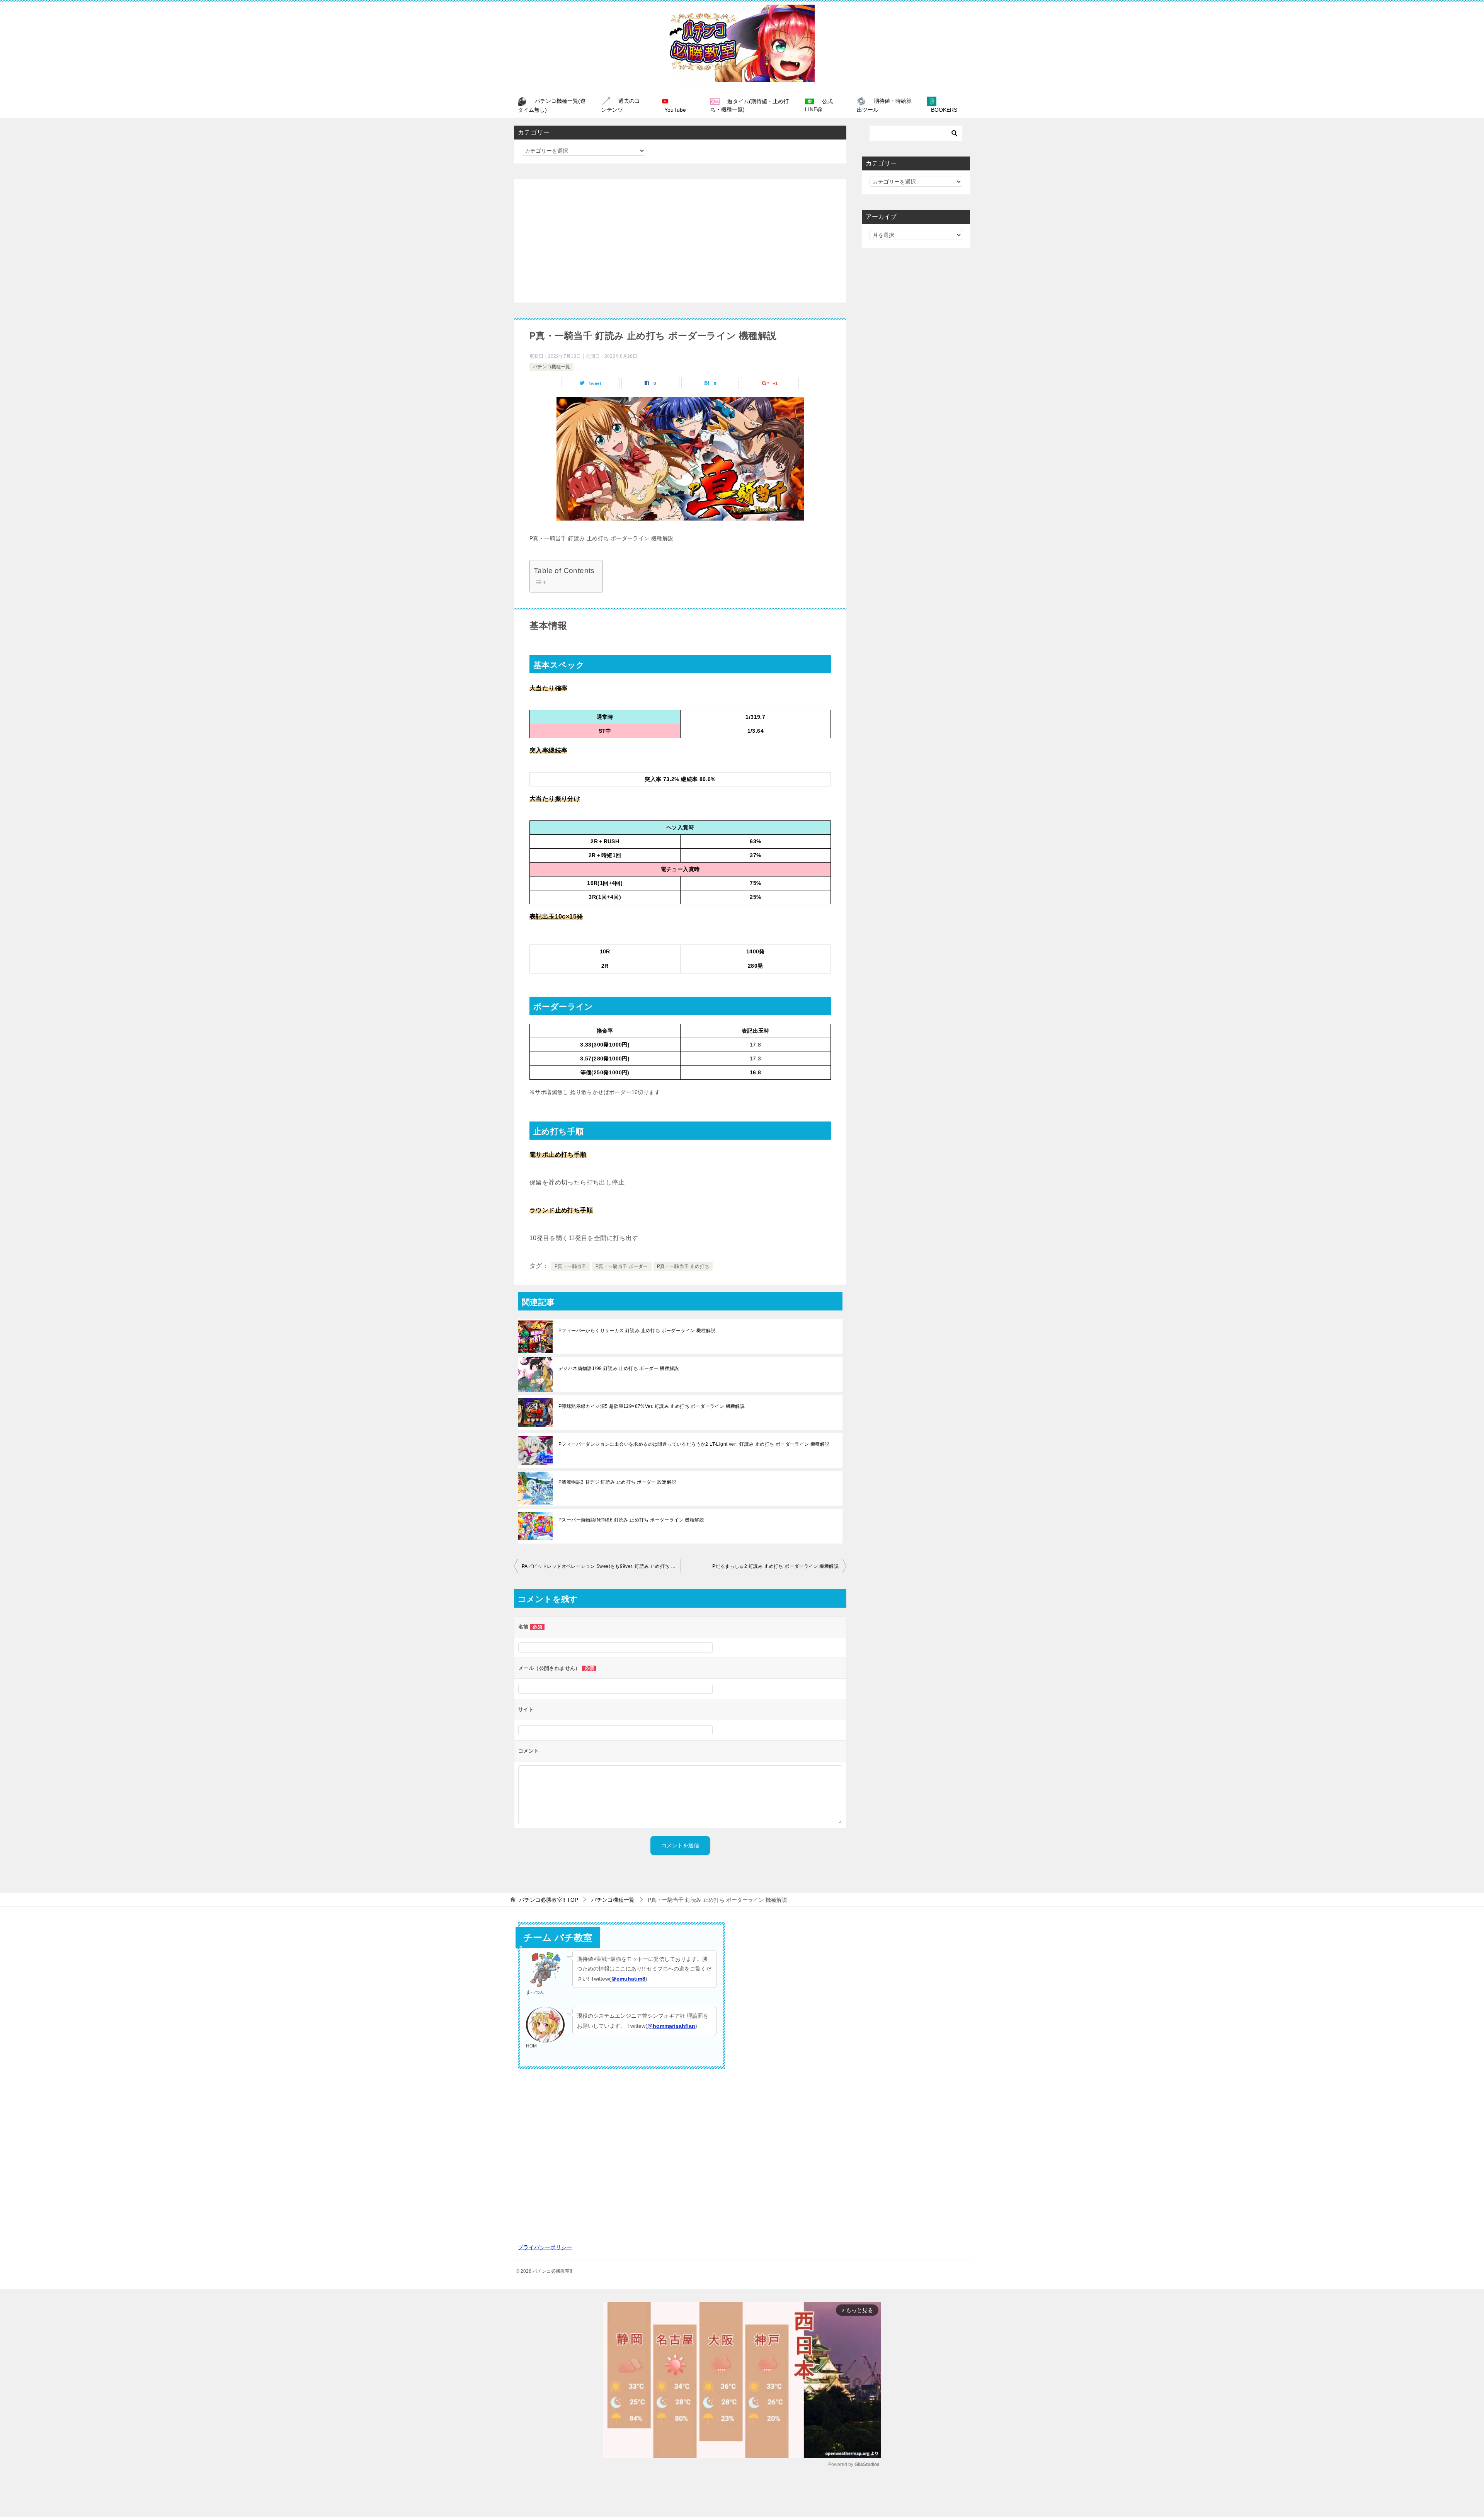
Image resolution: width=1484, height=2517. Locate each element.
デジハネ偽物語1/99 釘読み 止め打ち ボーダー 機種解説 (619, 1368)
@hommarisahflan (671, 2026)
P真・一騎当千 (571, 1266)
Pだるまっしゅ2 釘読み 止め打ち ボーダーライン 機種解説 (775, 1566)
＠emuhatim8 (628, 1979)
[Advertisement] (680, 241)
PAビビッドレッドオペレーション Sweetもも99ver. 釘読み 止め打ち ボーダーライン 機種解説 (601, 1566)
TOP (549, 1900)
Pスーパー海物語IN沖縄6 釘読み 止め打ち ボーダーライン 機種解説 (631, 1520)
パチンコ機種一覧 (551, 367)
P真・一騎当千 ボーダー (622, 1266)
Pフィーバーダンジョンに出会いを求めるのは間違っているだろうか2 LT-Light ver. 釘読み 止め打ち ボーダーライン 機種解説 (694, 1444)
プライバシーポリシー (545, 2247)
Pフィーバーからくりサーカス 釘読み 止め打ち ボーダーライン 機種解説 (637, 1331)
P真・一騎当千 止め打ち (683, 1266)
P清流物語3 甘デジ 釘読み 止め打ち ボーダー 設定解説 (618, 1482)
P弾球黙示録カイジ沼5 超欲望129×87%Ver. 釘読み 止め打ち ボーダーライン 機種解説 (652, 1406)
